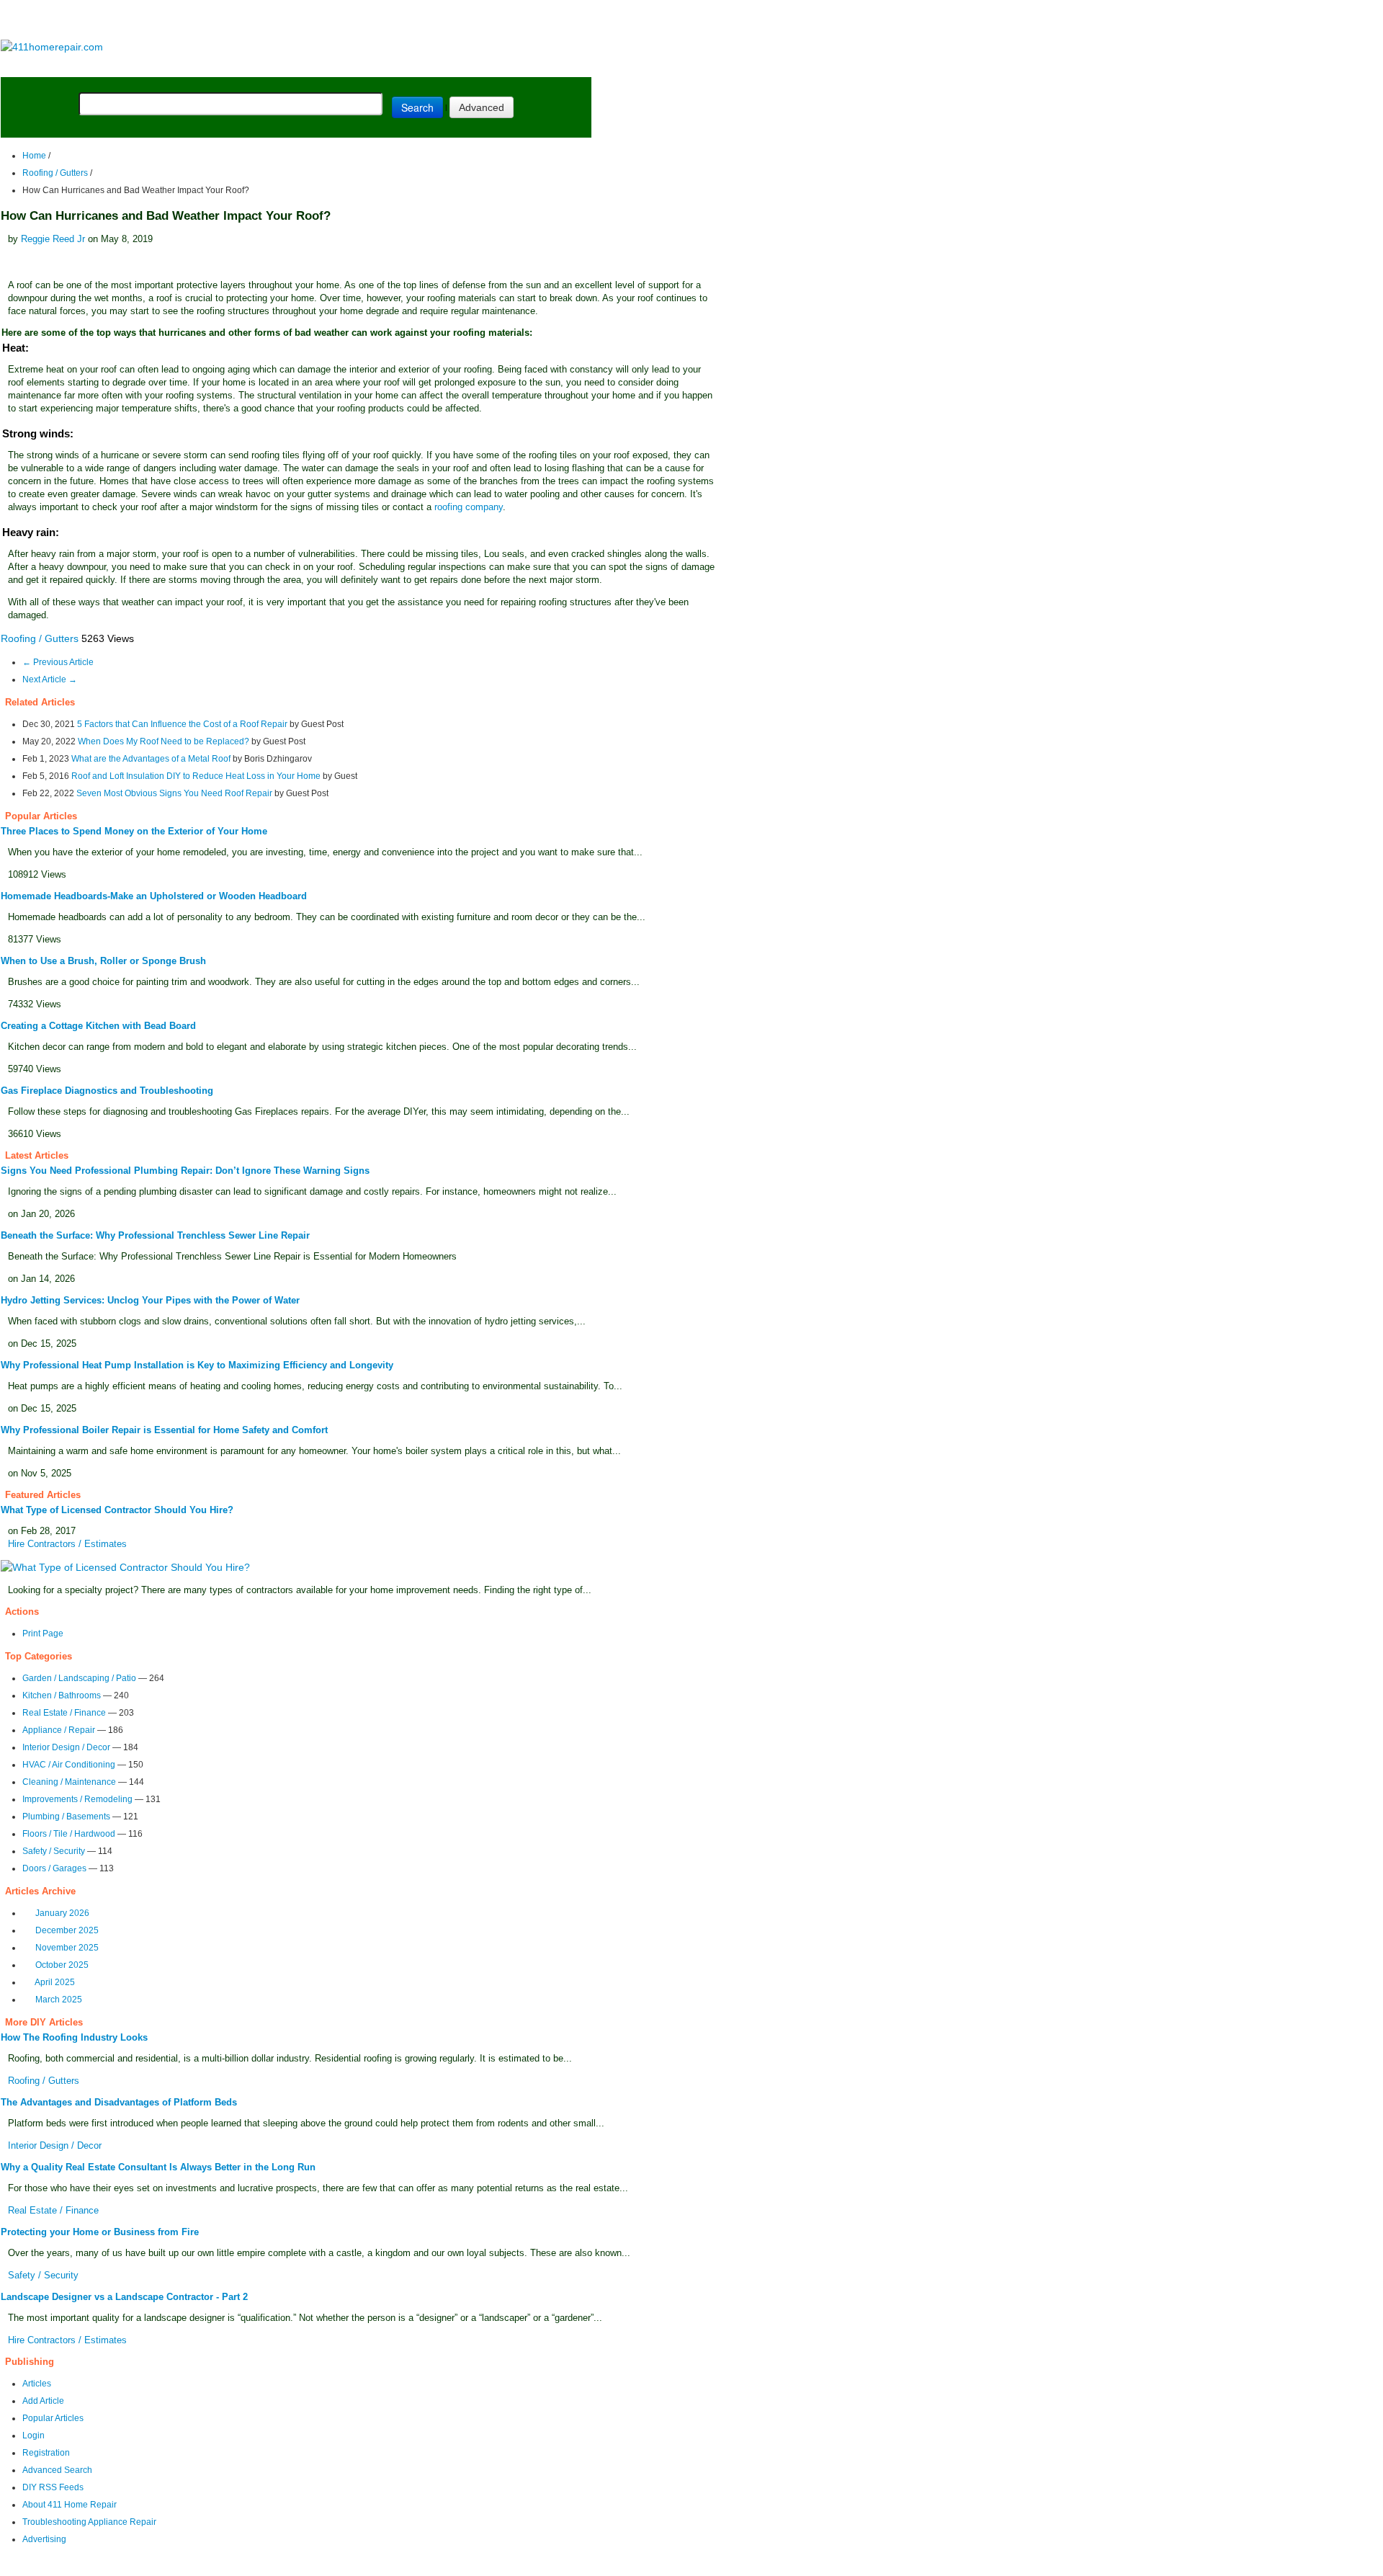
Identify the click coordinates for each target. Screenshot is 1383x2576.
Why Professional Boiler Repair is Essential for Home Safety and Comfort (164, 1430)
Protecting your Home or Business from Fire (100, 2232)
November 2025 (67, 1948)
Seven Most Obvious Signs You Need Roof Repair (174, 793)
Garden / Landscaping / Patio (79, 1678)
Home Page (47, 66)
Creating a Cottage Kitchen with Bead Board (98, 1026)
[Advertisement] (295, 21)
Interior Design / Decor (66, 1747)
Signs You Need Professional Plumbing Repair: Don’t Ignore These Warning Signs (185, 1171)
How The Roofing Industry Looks (74, 2037)
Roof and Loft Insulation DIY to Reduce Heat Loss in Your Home (196, 776)
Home (34, 156)
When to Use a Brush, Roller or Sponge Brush (103, 961)
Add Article (43, 2401)
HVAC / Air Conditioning (69, 1765)
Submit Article (535, 66)
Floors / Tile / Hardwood (69, 1834)
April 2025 (55, 1982)
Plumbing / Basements (66, 1817)
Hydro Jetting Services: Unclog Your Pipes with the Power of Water (150, 1300)
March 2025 (59, 2000)
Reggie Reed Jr (53, 239)
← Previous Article (58, 662)
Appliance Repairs (414, 66)
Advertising (44, 2539)
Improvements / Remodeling (77, 1799)
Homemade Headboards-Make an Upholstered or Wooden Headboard (154, 896)
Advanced (482, 107)
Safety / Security (54, 1851)
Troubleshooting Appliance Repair (89, 2522)
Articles (37, 2384)
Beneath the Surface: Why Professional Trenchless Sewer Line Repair (155, 1235)
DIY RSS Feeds (53, 2487)
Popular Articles (53, 2418)
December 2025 (67, 1930)
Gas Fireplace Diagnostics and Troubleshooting (107, 1091)
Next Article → (50, 679)
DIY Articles (134, 66)
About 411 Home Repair (70, 2505)
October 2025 (62, 1965)
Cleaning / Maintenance (69, 1782)
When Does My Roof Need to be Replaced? (164, 741)
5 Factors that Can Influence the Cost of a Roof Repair (182, 724)
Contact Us (278, 2566)
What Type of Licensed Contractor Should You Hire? (117, 1510)
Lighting (315, 66)
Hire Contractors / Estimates (67, 1544)
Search (417, 107)
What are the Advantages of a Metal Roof (151, 759)
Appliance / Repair (59, 1730)
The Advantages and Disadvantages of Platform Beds (119, 2102)
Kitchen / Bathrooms (62, 1695)
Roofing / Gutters (55, 173)
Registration (46, 2453)
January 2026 (62, 1913)
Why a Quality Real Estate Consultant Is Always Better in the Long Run (158, 2167)
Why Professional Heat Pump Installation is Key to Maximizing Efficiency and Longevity (197, 1365)
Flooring (252, 66)
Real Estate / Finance (64, 1713)
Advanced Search (57, 2470)
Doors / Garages (54, 1868)
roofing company (469, 507)
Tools (198, 66)
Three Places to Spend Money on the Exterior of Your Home (134, 831)
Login (33, 2435)
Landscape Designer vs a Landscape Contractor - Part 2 (124, 2297)
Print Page (43, 1634)
